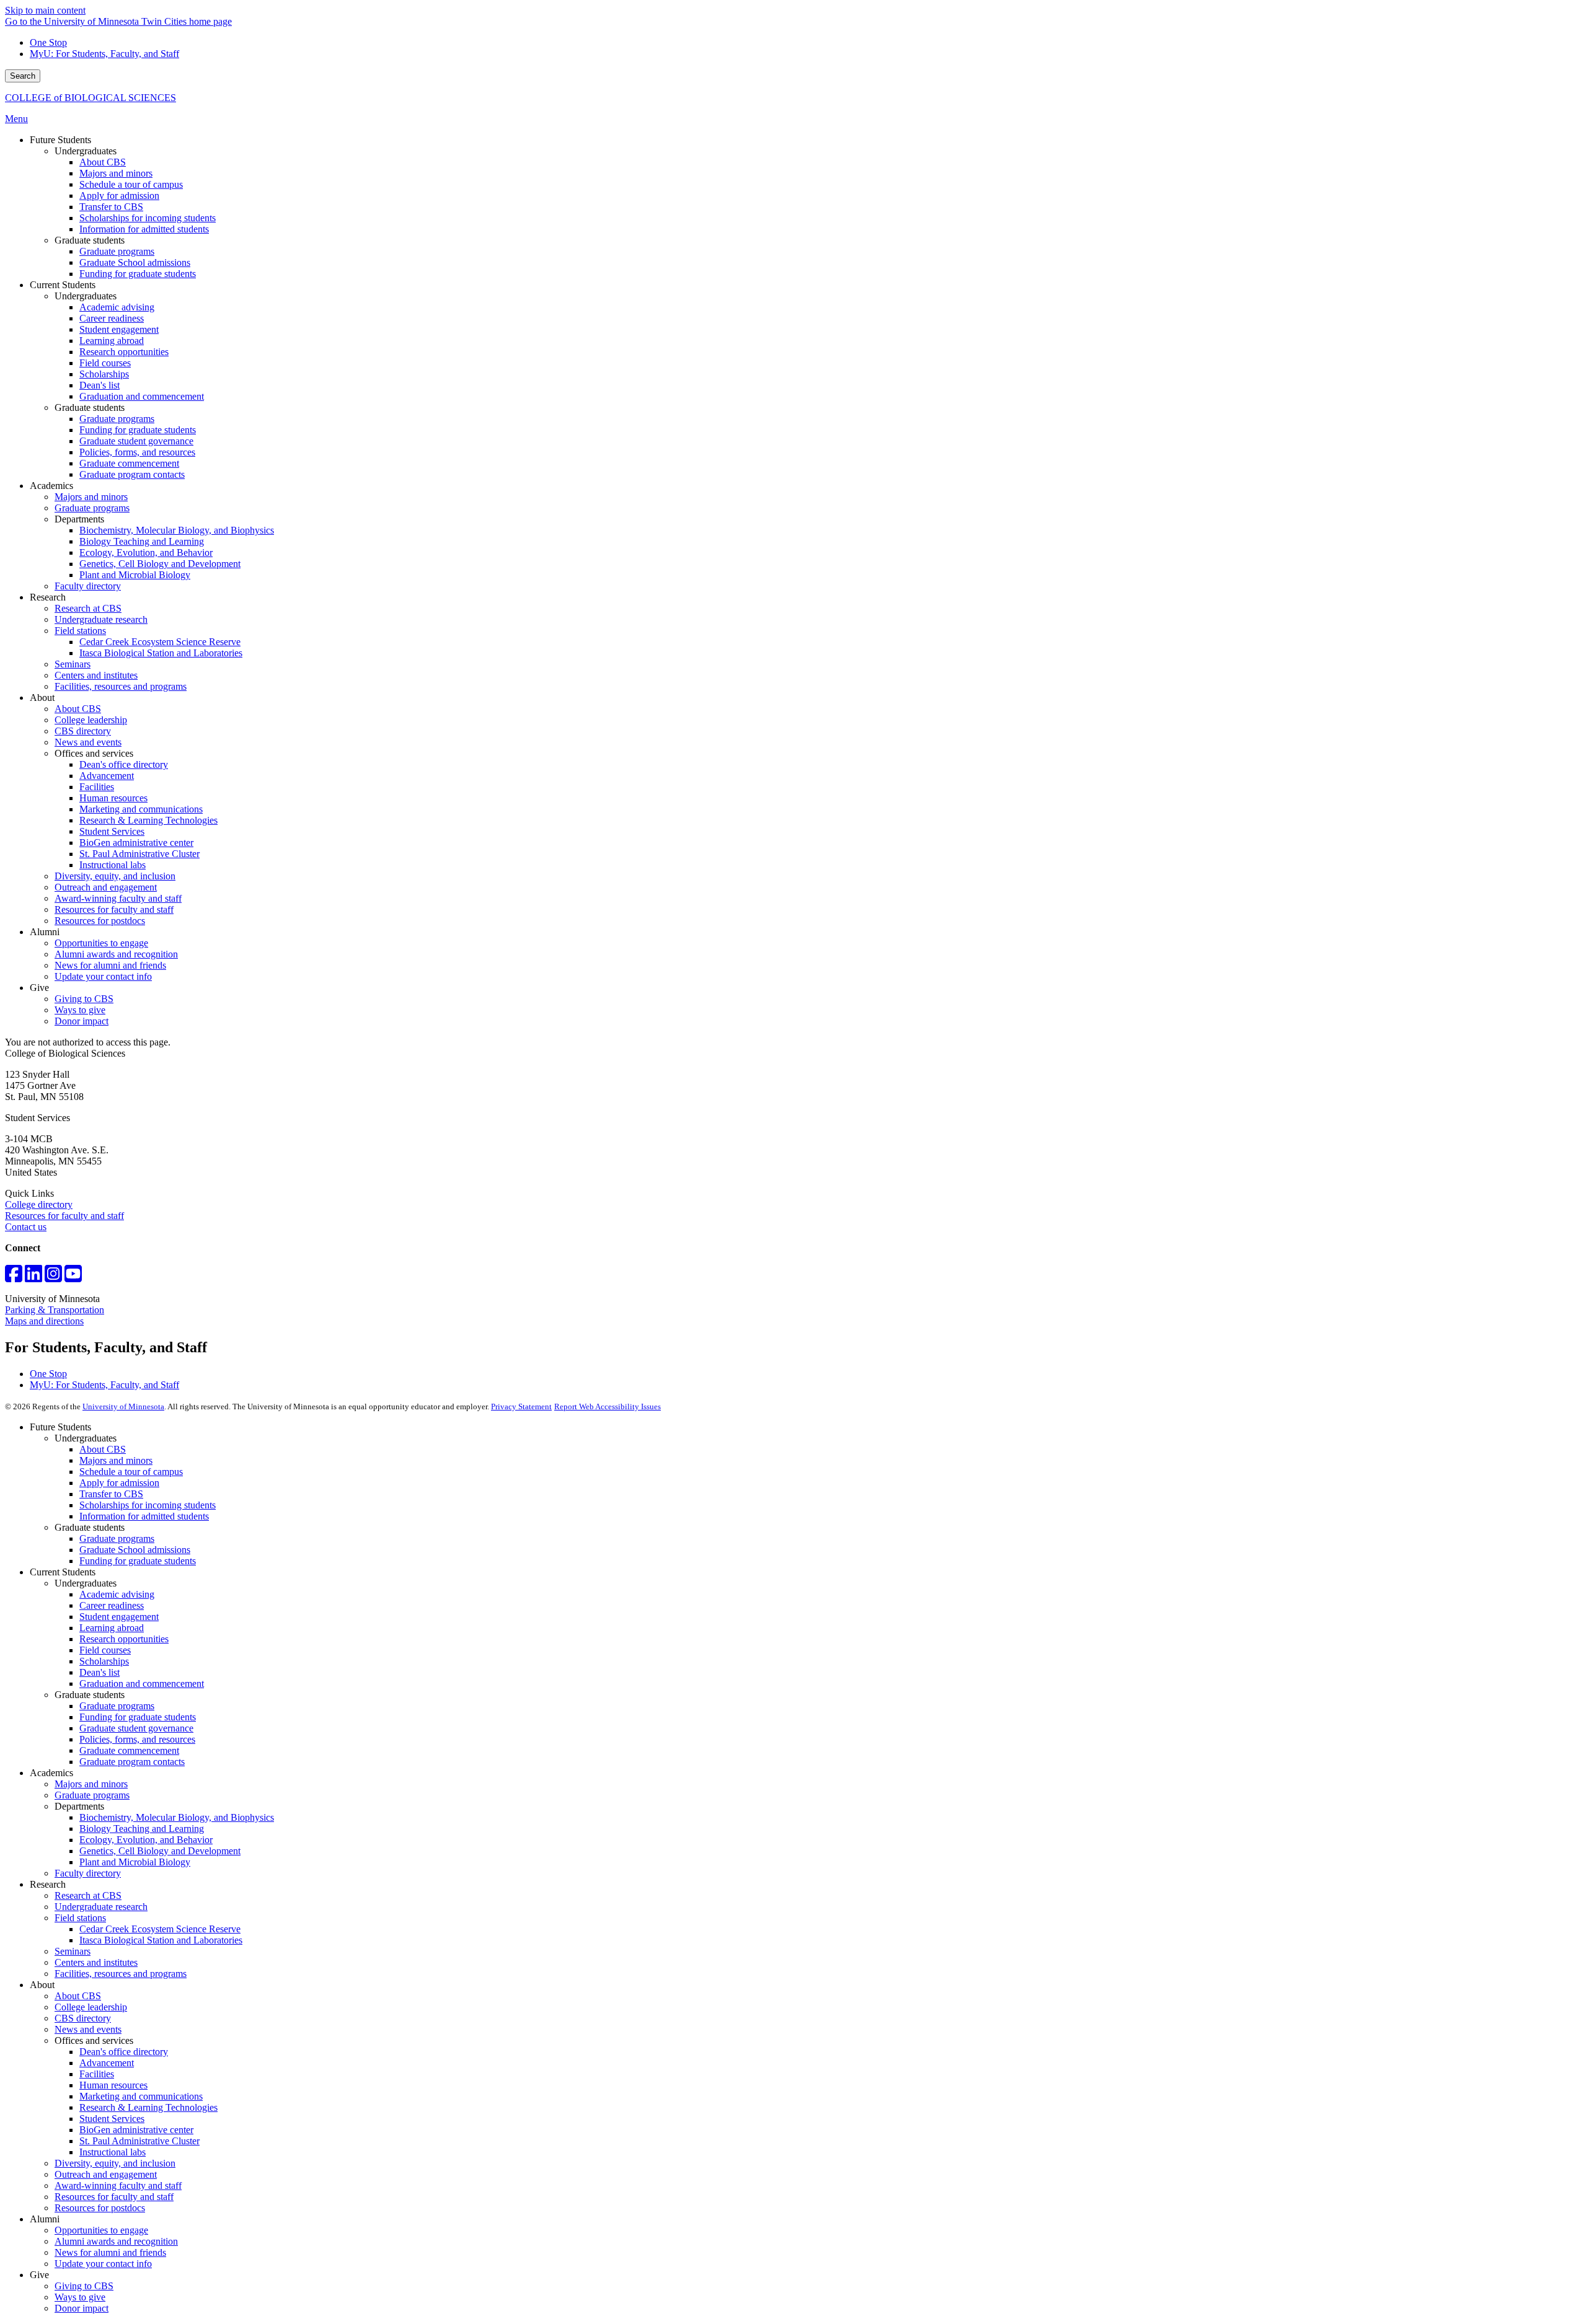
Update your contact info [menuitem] (103, 976)
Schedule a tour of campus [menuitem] (131, 184)
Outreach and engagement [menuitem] (106, 887)
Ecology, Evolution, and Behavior (146, 1840)
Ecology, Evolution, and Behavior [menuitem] (146, 552)
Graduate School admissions (135, 1550)
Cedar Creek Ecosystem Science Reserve (160, 1929)
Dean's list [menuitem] (99, 385)
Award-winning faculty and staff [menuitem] (118, 898)
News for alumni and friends (110, 2252)
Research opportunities (124, 1639)
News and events (88, 2029)
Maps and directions (44, 1321)
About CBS (103, 1449)
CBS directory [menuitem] (83, 731)
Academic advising (117, 1594)
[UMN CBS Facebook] (14, 1278)
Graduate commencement (129, 1750)
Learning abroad (112, 1628)
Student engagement (119, 1617)
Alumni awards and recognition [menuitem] (116, 954)
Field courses (105, 1650)
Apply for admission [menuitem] (119, 196)
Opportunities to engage (101, 2230)
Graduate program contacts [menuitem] (132, 474)
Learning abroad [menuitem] (112, 341)
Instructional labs (113, 2152)
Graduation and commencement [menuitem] (142, 396)
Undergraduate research (101, 1907)
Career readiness (112, 1605)
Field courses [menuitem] (105, 363)
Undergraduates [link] (86, 151)
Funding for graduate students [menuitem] (138, 274)
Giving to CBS (84, 2286)
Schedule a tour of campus (131, 1472)
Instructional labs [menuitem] (113, 865)
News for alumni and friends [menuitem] (110, 965)
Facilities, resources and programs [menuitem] (121, 686)
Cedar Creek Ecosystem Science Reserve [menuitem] (160, 642)
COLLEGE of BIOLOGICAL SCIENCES (91, 98)
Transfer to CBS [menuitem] (111, 207)
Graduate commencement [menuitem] (129, 463)
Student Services (112, 2119)
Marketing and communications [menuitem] (141, 809)
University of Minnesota (123, 1406)
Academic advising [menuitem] (117, 307)
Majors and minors (116, 1460)
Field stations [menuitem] (80, 631)
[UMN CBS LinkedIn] (33, 1278)
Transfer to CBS (111, 1494)
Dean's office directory (124, 2052)
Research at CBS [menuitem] (88, 608)
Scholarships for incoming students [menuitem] (148, 218)
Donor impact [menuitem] (82, 1021)
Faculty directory (88, 1873)
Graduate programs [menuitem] (117, 251)
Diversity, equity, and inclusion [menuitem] (115, 876)
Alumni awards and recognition (116, 2241)
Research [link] (48, 597)
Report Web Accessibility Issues (608, 1406)
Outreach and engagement (106, 2174)
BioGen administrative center (136, 2130)
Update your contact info (103, 2264)
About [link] (42, 698)
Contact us (26, 1227)
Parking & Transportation (55, 1310)
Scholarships (104, 1661)
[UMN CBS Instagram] (53, 1278)
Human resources (113, 2085)
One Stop (48, 42)
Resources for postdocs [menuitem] (100, 921)
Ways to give (80, 2297)
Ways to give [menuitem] (80, 1010)
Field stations (80, 1918)
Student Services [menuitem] (112, 831)
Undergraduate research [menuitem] (101, 619)
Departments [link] (79, 519)
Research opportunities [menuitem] (124, 352)
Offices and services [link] (94, 753)
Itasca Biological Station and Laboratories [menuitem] (161, 653)
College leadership (91, 2007)
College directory (39, 1204)
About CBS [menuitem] (103, 162)
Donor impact (82, 2308)
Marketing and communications (141, 2096)
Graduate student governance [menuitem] (136, 441)
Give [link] (39, 988)
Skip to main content (45, 10)
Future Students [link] (60, 140)
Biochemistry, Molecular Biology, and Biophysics (177, 1817)
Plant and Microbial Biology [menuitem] (135, 575)
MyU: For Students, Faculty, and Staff (104, 54)
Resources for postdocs (100, 2208)
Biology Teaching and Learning (142, 1829)
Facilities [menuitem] (97, 787)
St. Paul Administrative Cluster (139, 2141)
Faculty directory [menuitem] (88, 586)
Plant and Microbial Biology (135, 1862)
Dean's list (99, 1672)
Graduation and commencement (142, 1684)
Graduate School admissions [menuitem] (135, 262)
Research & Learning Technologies (148, 2107)
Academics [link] (51, 486)
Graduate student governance (136, 1728)
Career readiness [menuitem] (112, 318)
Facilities (97, 2074)
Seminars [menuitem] (73, 664)
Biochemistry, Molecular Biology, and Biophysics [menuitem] (177, 530)
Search (23, 76)
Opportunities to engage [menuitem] (101, 943)
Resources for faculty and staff (64, 1216)
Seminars (73, 1951)
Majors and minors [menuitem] (116, 173)
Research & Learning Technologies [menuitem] (148, 820)
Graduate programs (117, 1538)
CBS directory (83, 2018)
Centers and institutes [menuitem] (96, 675)
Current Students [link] (63, 285)
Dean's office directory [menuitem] (124, 764)
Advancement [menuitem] (107, 776)
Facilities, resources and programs (121, 1974)
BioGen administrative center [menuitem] (136, 843)
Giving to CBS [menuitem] (84, 999)
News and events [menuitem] (88, 742)
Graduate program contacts (132, 1762)
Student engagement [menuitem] (119, 329)
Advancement (107, 2063)
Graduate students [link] (90, 240)
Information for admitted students (144, 1516)
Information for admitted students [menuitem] (144, 229)
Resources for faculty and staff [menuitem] (114, 909)
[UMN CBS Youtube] (73, 1278)
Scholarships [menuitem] (104, 374)
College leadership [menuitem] (91, 720)
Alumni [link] (45, 932)
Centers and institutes (96, 1962)
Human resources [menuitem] (113, 798)
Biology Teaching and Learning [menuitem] (142, 541)
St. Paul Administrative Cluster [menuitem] (139, 854)
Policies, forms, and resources (137, 1739)
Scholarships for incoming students (148, 1505)
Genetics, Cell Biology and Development (160, 1851)
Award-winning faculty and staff (118, 2185)
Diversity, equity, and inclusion (115, 2163)
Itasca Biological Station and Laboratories (161, 1940)
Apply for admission (119, 1483)
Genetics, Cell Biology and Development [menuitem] (160, 564)
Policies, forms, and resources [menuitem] (137, 452)
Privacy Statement (521, 1406)
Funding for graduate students (138, 1561)
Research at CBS (88, 1895)
